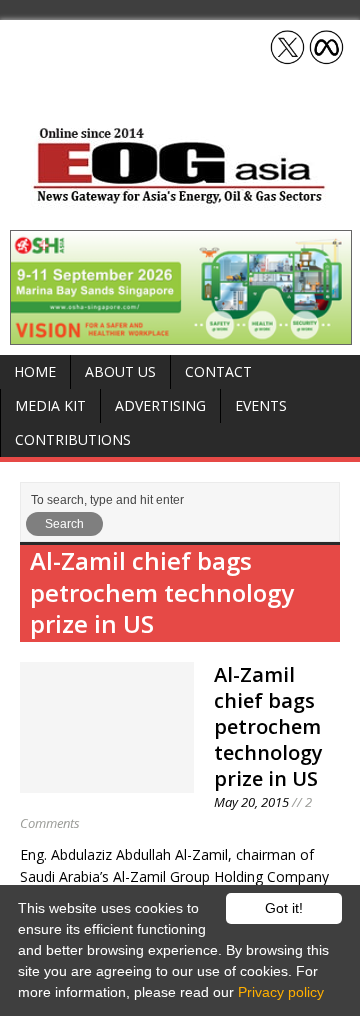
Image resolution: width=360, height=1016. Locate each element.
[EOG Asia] (180, 198)
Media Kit (50, 405)
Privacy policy (281, 992)
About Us (120, 371)
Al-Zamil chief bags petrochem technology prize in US (268, 726)
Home (35, 371)
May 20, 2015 (251, 802)
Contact (218, 371)
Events (261, 405)
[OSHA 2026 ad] (181, 333)
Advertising (160, 405)
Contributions (73, 439)
